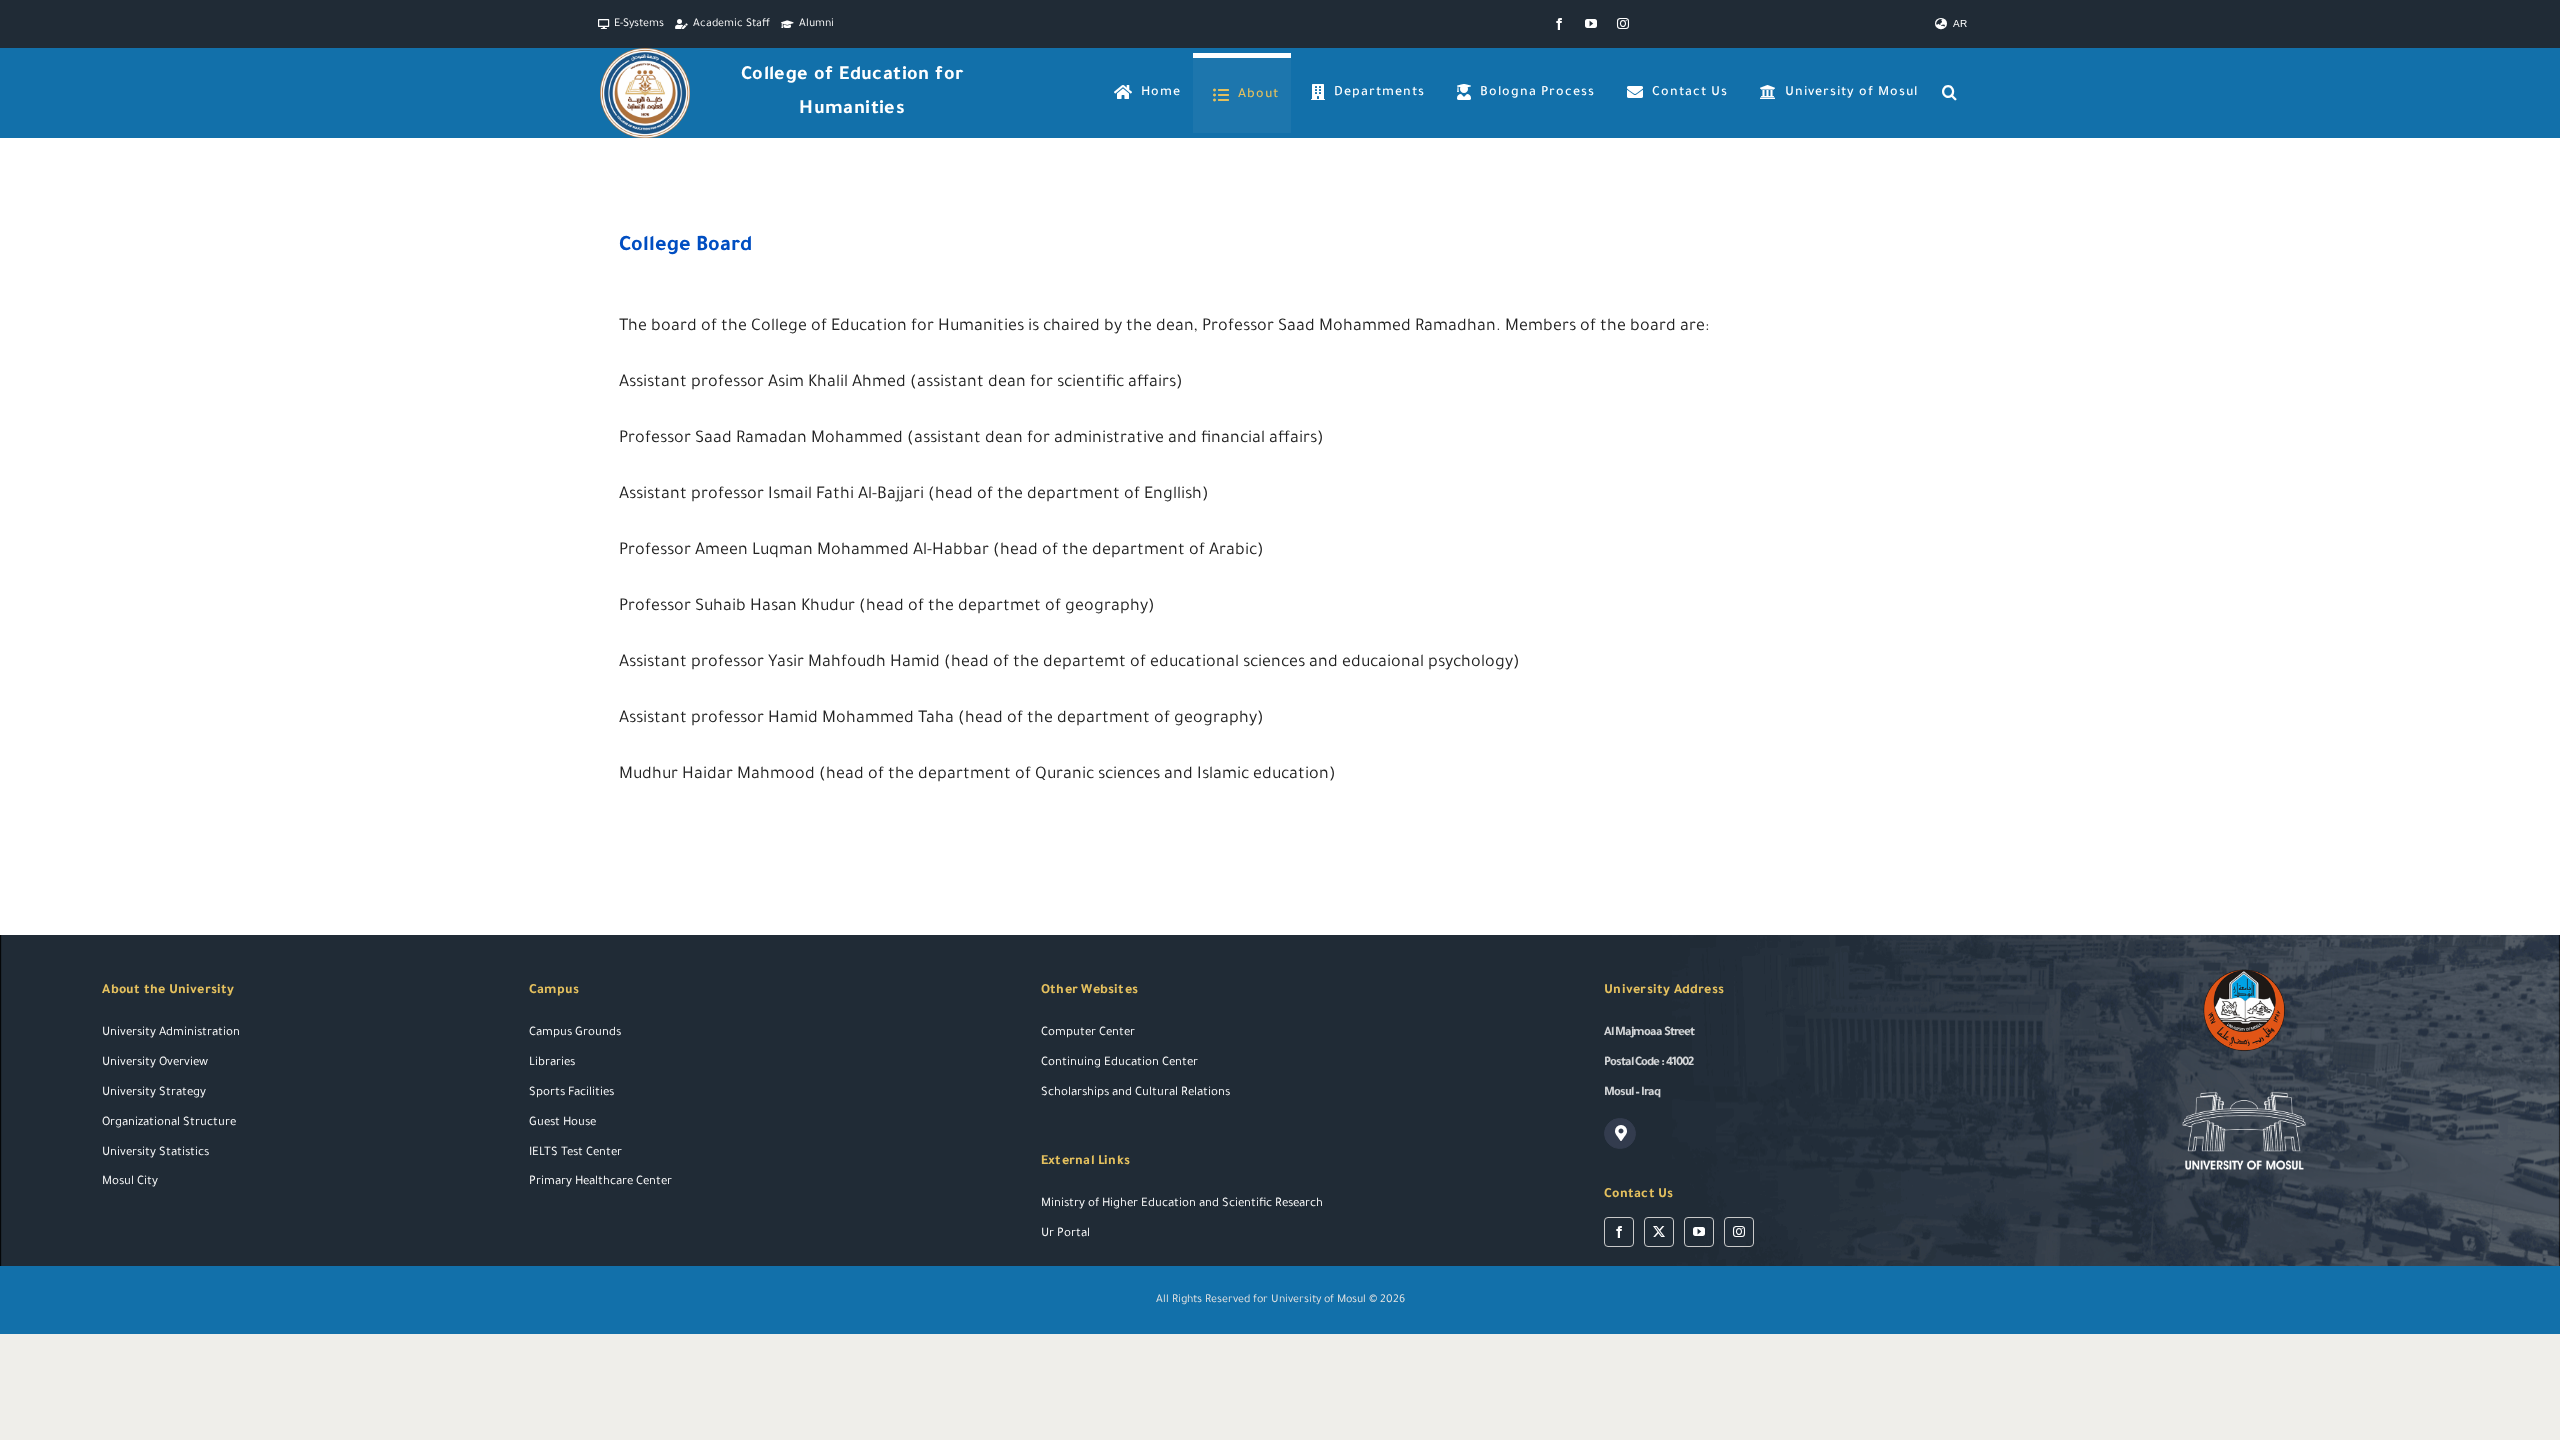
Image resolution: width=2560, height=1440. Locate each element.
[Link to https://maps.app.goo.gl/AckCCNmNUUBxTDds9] (1620, 1134)
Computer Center (1088, 1033)
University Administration (171, 1033)
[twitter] (1659, 1232)
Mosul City (130, 1182)
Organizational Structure (169, 1123)
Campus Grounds (575, 1033)
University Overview (155, 1063)
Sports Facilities (571, 1093)
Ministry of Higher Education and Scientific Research (1182, 1204)
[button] (1950, 93)
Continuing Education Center (1119, 1063)
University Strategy (154, 1093)
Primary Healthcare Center (600, 1182)
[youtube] (1591, 24)
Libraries (552, 1063)
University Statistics (155, 1153)
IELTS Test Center (575, 1153)
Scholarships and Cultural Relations (1135, 1093)
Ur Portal (1065, 1234)
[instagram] (1623, 24)
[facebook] (1559, 24)
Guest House (562, 1123)
